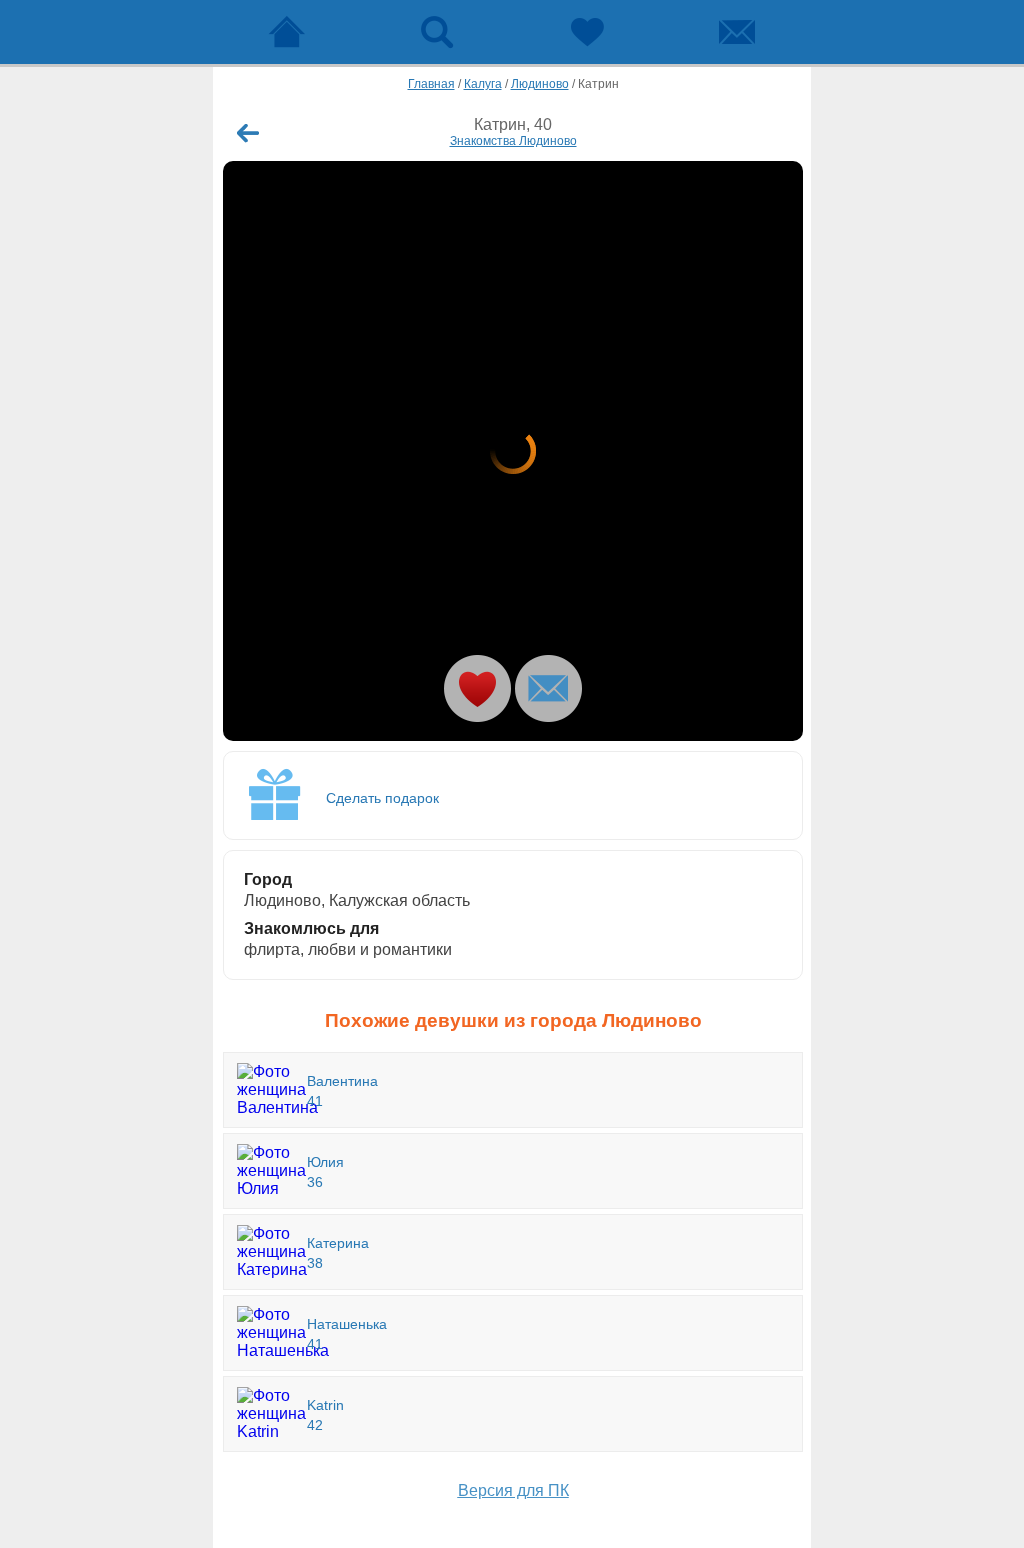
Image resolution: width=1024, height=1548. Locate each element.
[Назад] (248, 133)
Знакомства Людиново (513, 141)
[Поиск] (437, 32)
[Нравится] (477, 688)
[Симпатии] (587, 32)
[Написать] (548, 688)
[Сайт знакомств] (287, 32)
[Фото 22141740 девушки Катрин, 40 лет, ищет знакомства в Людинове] (513, 451)
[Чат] (737, 32)
